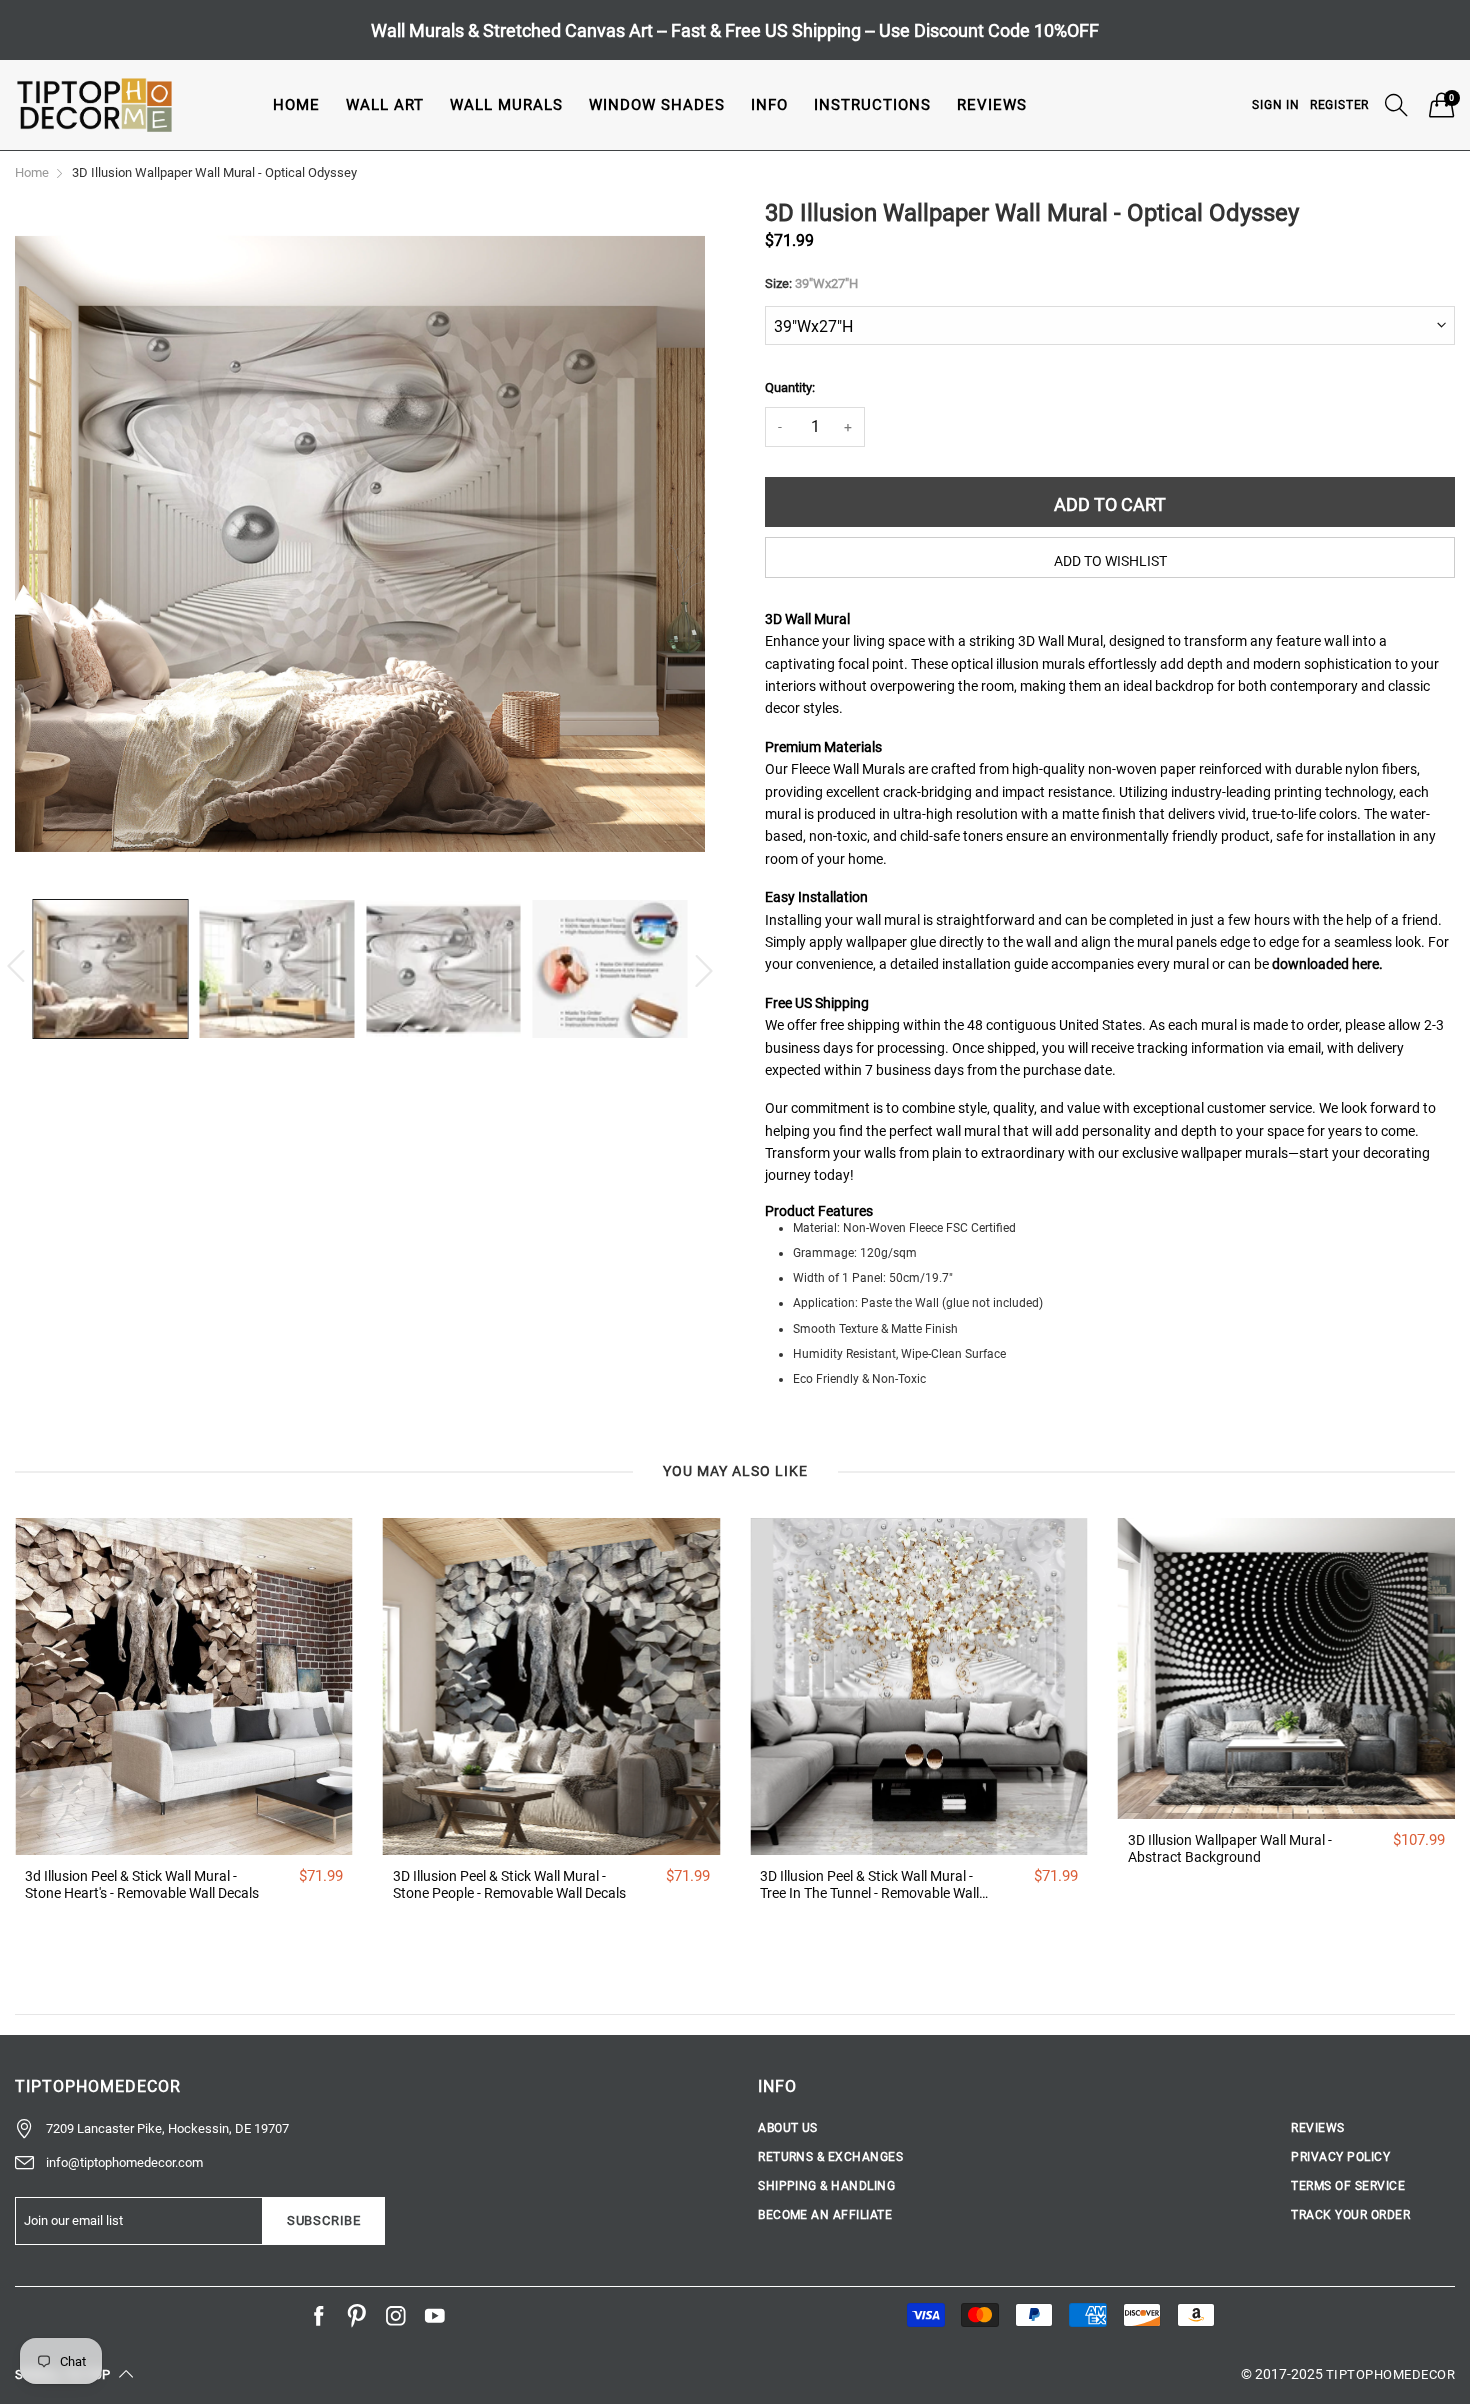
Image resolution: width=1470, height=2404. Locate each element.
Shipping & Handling (826, 2186)
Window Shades (657, 105)
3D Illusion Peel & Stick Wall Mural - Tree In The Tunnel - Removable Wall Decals (869, 1885)
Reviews (992, 105)
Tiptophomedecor (1390, 2374)
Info (769, 105)
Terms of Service (1348, 2186)
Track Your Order (1350, 2215)
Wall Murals (506, 105)
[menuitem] (296, 104)
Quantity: (790, 387)
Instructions (872, 105)
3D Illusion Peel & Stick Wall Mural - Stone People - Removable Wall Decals (509, 1884)
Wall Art (385, 105)
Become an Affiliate (825, 2215)
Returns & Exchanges (830, 2157)
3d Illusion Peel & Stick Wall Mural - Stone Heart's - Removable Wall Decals (142, 1884)
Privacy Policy (1340, 2157)
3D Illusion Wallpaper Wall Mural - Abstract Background (1230, 1848)
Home (296, 105)
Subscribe (324, 2220)
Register (1339, 105)
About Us (788, 2128)
